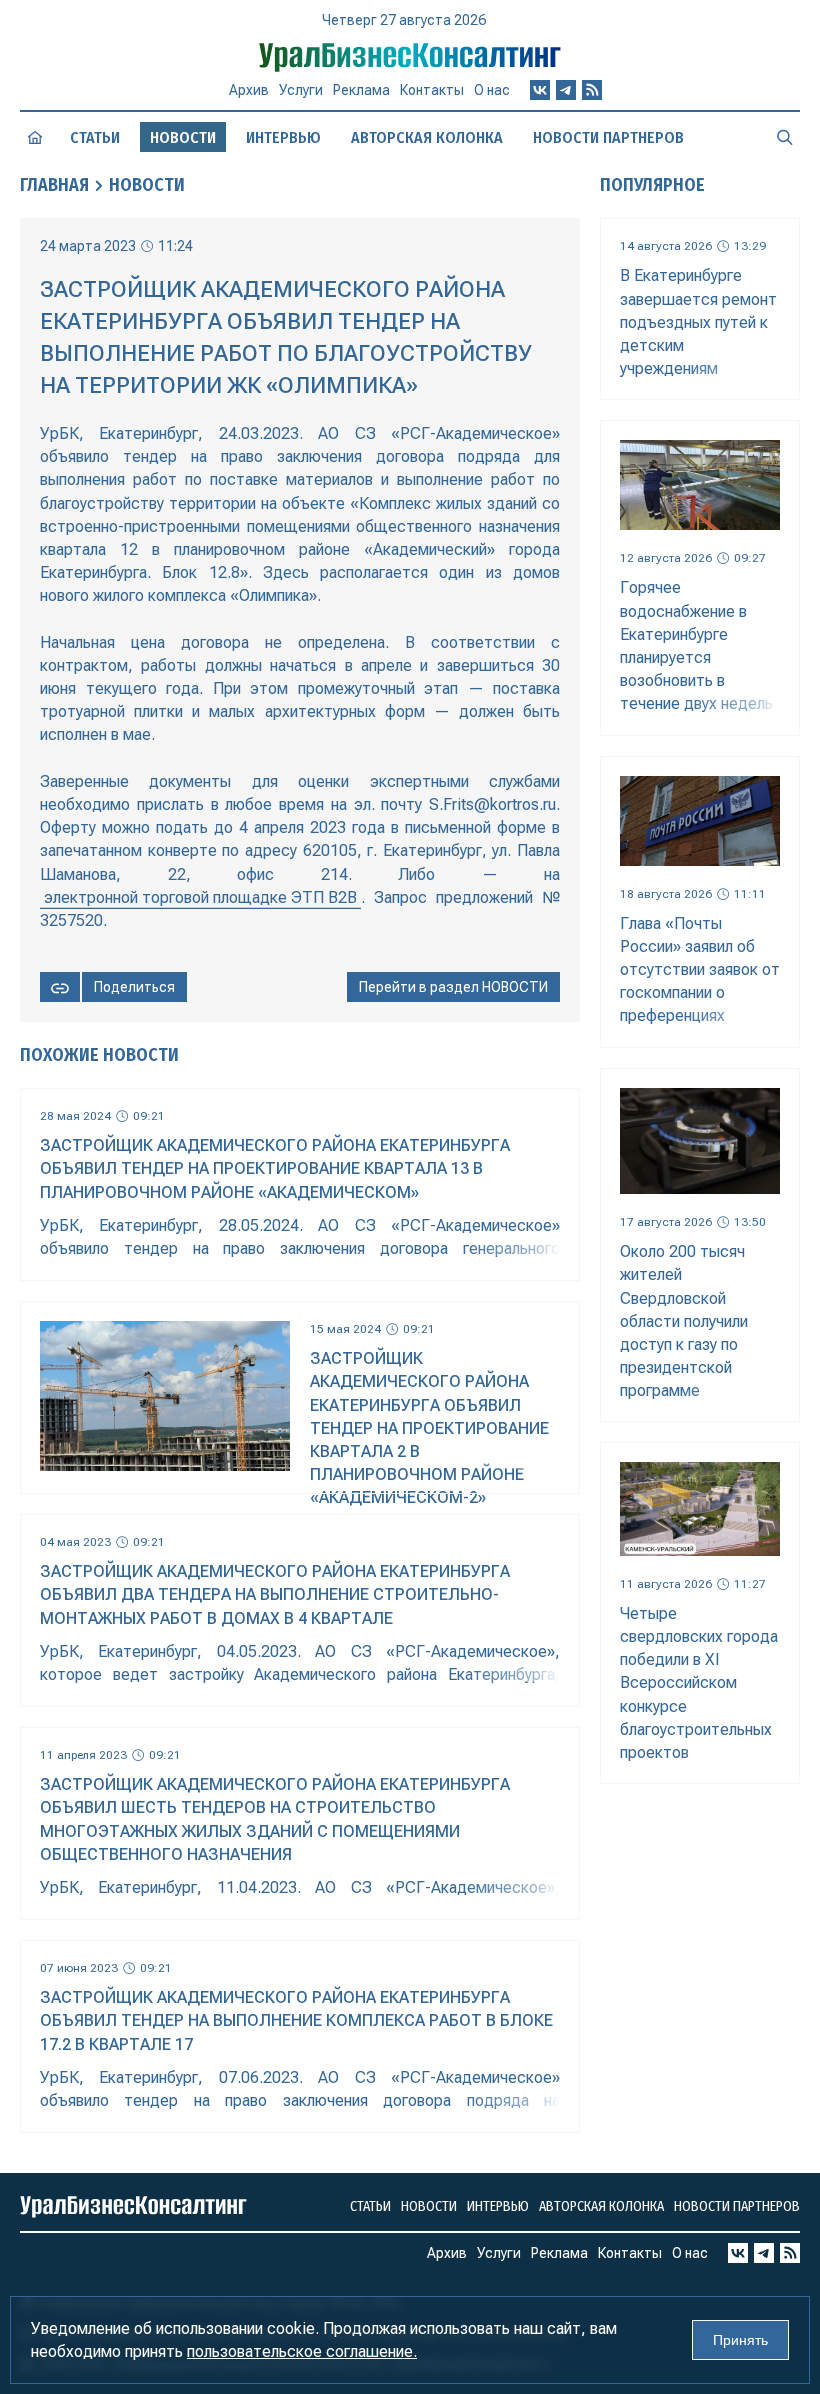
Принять (740, 2340)
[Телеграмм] (566, 90)
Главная (54, 185)
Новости (147, 185)
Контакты (432, 90)
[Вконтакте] (540, 90)
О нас (492, 90)
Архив (249, 90)
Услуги (301, 90)
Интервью (283, 137)
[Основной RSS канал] (592, 90)
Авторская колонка (427, 137)
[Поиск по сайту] (785, 137)
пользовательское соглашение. (302, 2351)
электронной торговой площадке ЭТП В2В (200, 897)
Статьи (95, 137)
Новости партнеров (608, 137)
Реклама (361, 90)
